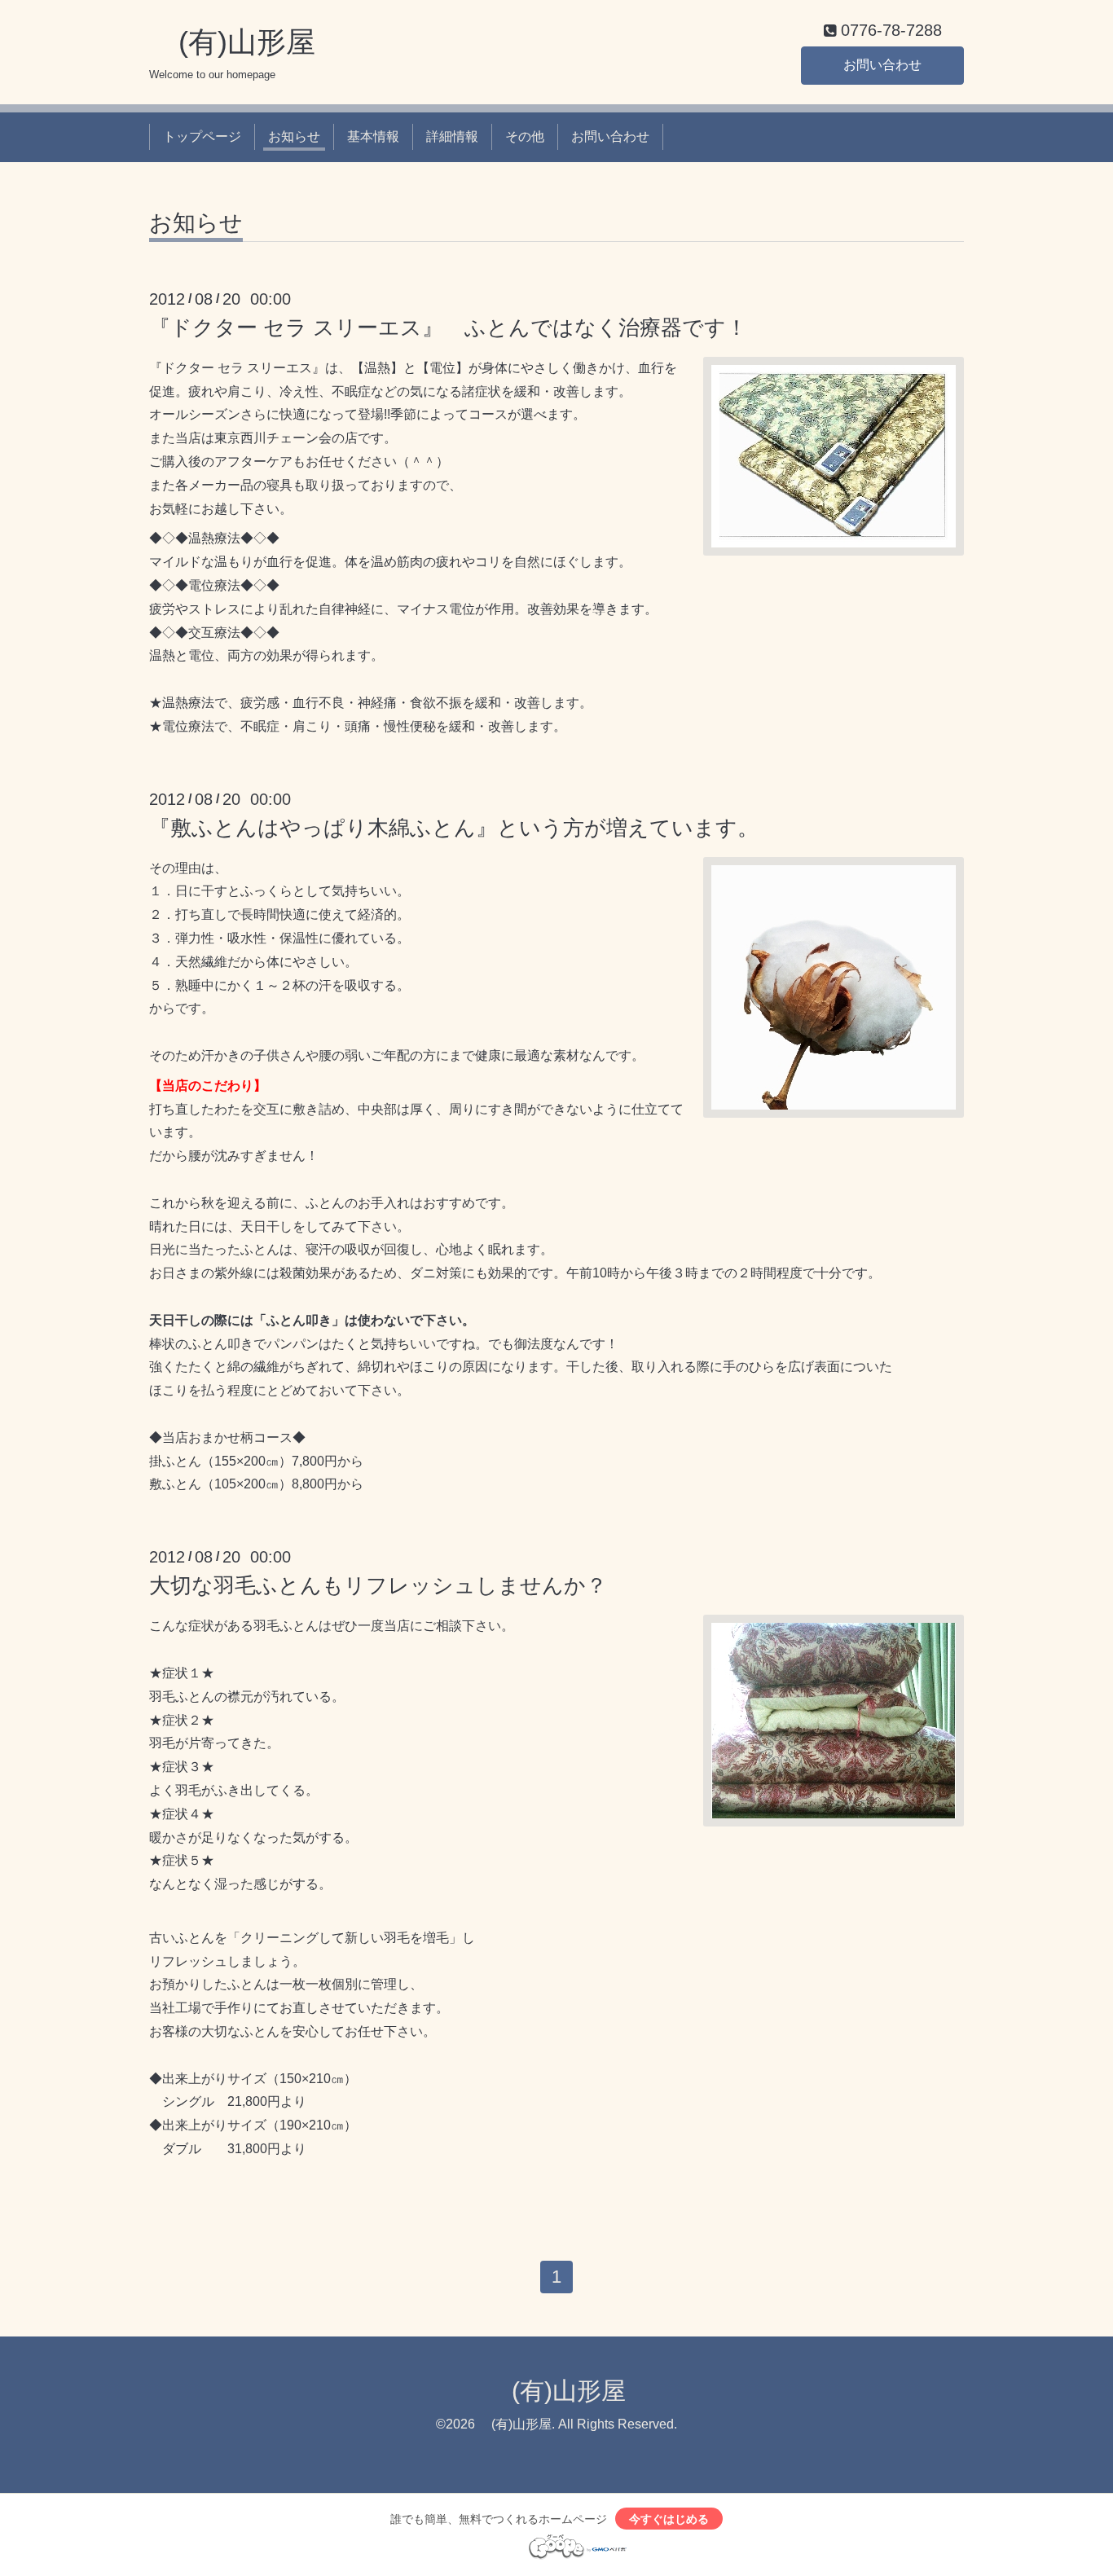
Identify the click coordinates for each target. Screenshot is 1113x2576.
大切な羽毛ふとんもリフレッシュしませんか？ (378, 1585)
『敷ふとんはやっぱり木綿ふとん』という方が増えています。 (454, 828)
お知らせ (294, 136)
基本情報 (373, 136)
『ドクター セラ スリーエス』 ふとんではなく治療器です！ (448, 327)
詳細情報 (452, 136)
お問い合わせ (882, 65)
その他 (525, 136)
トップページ (202, 136)
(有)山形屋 (232, 42)
